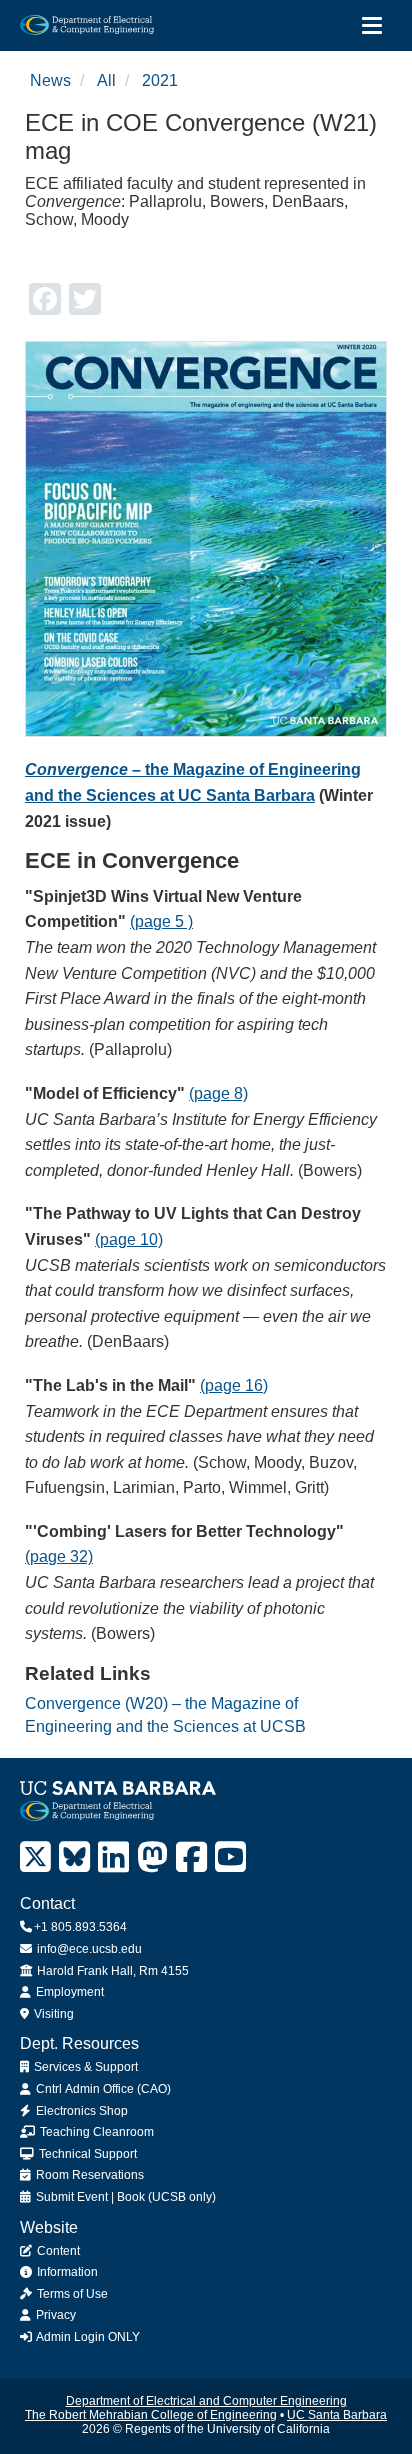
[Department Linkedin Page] (113, 1857)
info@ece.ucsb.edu (88, 1949)
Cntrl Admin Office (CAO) (102, 2089)
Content (57, 2251)
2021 (160, 80)
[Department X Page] (35, 1857)
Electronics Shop (80, 2111)
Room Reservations (88, 2175)
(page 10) (129, 1239)
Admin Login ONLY (87, 2337)
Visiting (52, 2014)
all (106, 80)
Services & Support (84, 2067)
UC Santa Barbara (337, 2415)
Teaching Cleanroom (95, 2132)
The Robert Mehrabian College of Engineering (151, 2415)
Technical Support (86, 2154)
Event (92, 2197)
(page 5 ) (161, 921)
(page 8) (218, 1093)
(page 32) (59, 1556)
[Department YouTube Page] (230, 1857)
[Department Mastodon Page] (152, 1857)
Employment (68, 1992)
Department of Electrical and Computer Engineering (206, 2401)
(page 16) (234, 1385)
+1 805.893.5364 (80, 1927)
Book (131, 2197)
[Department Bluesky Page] (74, 1857)
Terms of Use (71, 2294)
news (50, 80)
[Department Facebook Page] (191, 1857)
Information (66, 2272)
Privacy (54, 2315)
